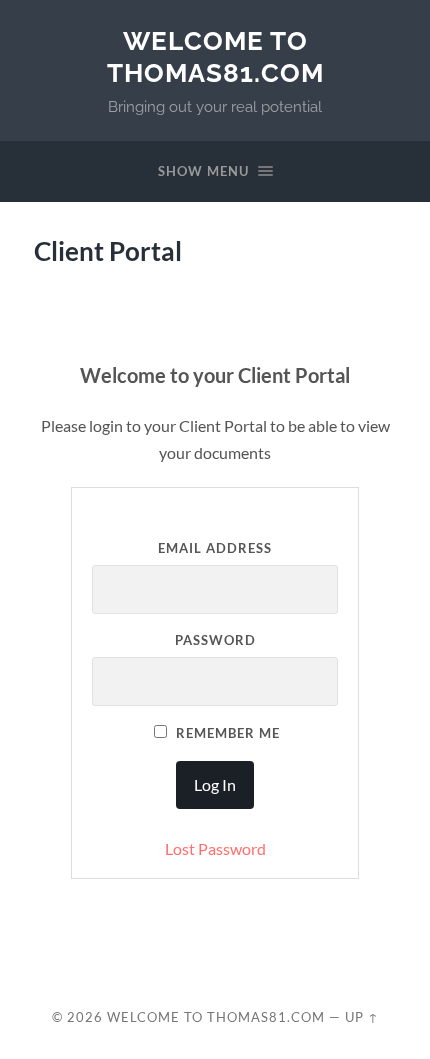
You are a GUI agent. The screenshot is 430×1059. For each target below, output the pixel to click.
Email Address (215, 548)
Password (215, 640)
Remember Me (226, 733)
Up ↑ (362, 1017)
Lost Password (215, 848)
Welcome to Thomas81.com (215, 56)
